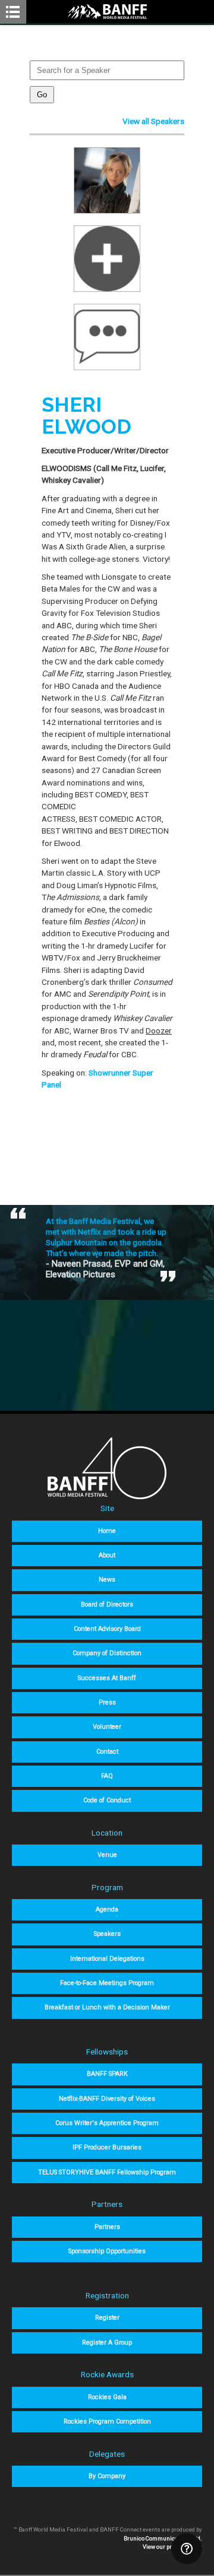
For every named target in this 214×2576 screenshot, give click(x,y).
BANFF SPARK (107, 2074)
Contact (107, 1752)
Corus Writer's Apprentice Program (107, 2123)
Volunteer (107, 1727)
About (107, 1555)
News (107, 1580)
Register (107, 2318)
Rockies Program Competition (107, 2421)
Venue (107, 1855)
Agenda (107, 1909)
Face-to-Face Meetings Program (107, 1983)
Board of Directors (107, 1605)
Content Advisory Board (107, 1629)
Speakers (107, 1934)
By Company (107, 2476)
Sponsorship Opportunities (107, 2251)
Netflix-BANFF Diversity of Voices (107, 2099)
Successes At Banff (107, 1678)
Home (107, 1531)
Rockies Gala (107, 2397)
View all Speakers (153, 121)
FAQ (107, 1776)
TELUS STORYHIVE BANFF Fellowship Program (107, 2172)
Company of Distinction (107, 1653)
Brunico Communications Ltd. (163, 2538)
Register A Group (107, 2343)
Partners (107, 2227)
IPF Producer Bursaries (107, 2147)
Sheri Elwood (86, 416)
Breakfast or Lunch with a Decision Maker (107, 2007)
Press (107, 1702)
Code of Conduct (107, 1800)
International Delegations (107, 1959)
